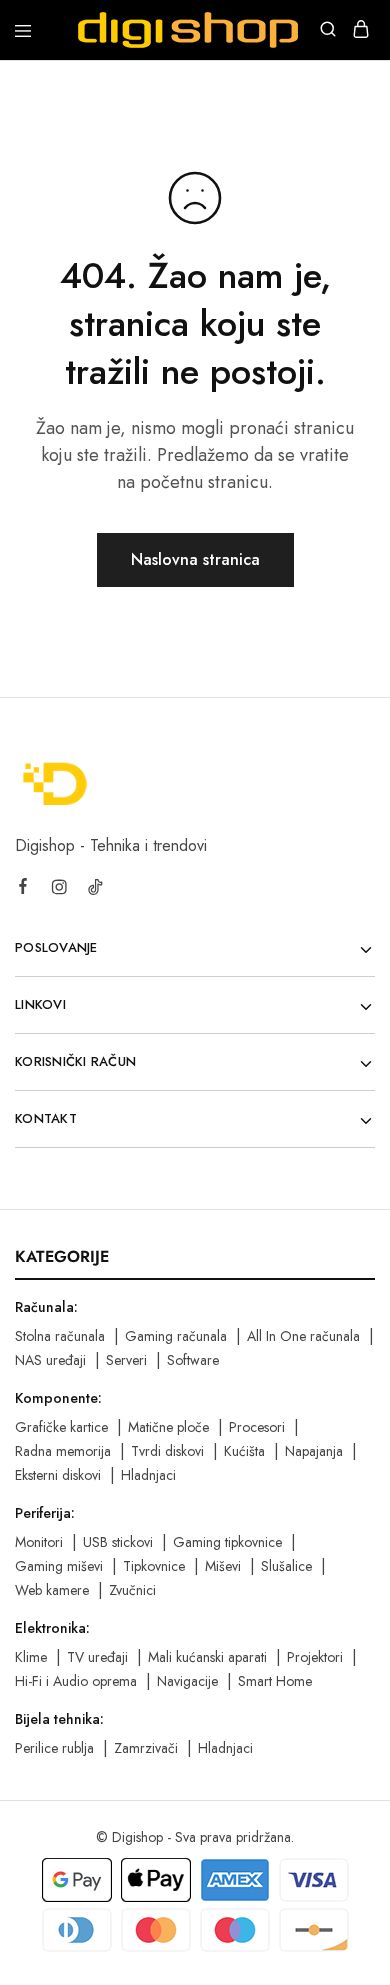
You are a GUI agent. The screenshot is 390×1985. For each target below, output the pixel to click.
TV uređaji (97, 1657)
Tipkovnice (154, 1566)
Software (193, 1360)
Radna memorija (63, 1451)
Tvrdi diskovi (167, 1451)
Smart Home (275, 1681)
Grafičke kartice (61, 1427)
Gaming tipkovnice (227, 1542)
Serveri (126, 1360)
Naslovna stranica (195, 559)
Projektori (315, 1657)
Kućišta (244, 1451)
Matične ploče (168, 1427)
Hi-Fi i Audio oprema (76, 1681)
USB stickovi (118, 1542)
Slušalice (286, 1566)
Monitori (39, 1542)
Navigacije (187, 1681)
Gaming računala (176, 1336)
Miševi (223, 1566)
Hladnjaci (148, 1475)
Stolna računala (60, 1336)
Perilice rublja (54, 1748)
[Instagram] (59, 890)
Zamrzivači (146, 1748)
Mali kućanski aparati (207, 1657)
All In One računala (303, 1336)
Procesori (257, 1427)
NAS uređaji (50, 1360)
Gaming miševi (59, 1566)
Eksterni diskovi (58, 1475)
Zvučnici (132, 1590)
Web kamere (52, 1590)
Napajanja (314, 1451)
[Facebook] (23, 889)
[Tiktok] (95, 890)
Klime (31, 1657)
